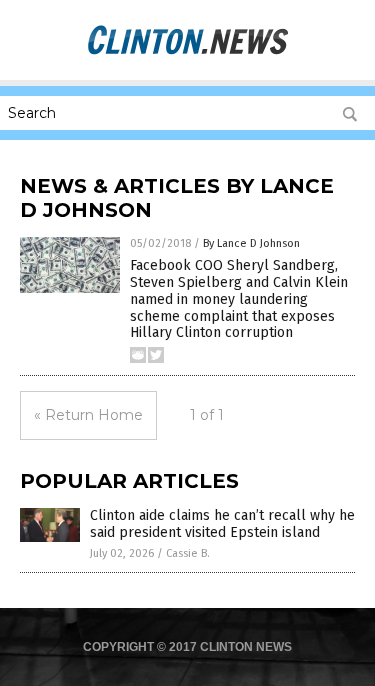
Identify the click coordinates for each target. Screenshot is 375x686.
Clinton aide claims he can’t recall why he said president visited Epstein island (222, 524)
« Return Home (88, 415)
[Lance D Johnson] (188, 52)
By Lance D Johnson (251, 243)
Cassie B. (188, 553)
